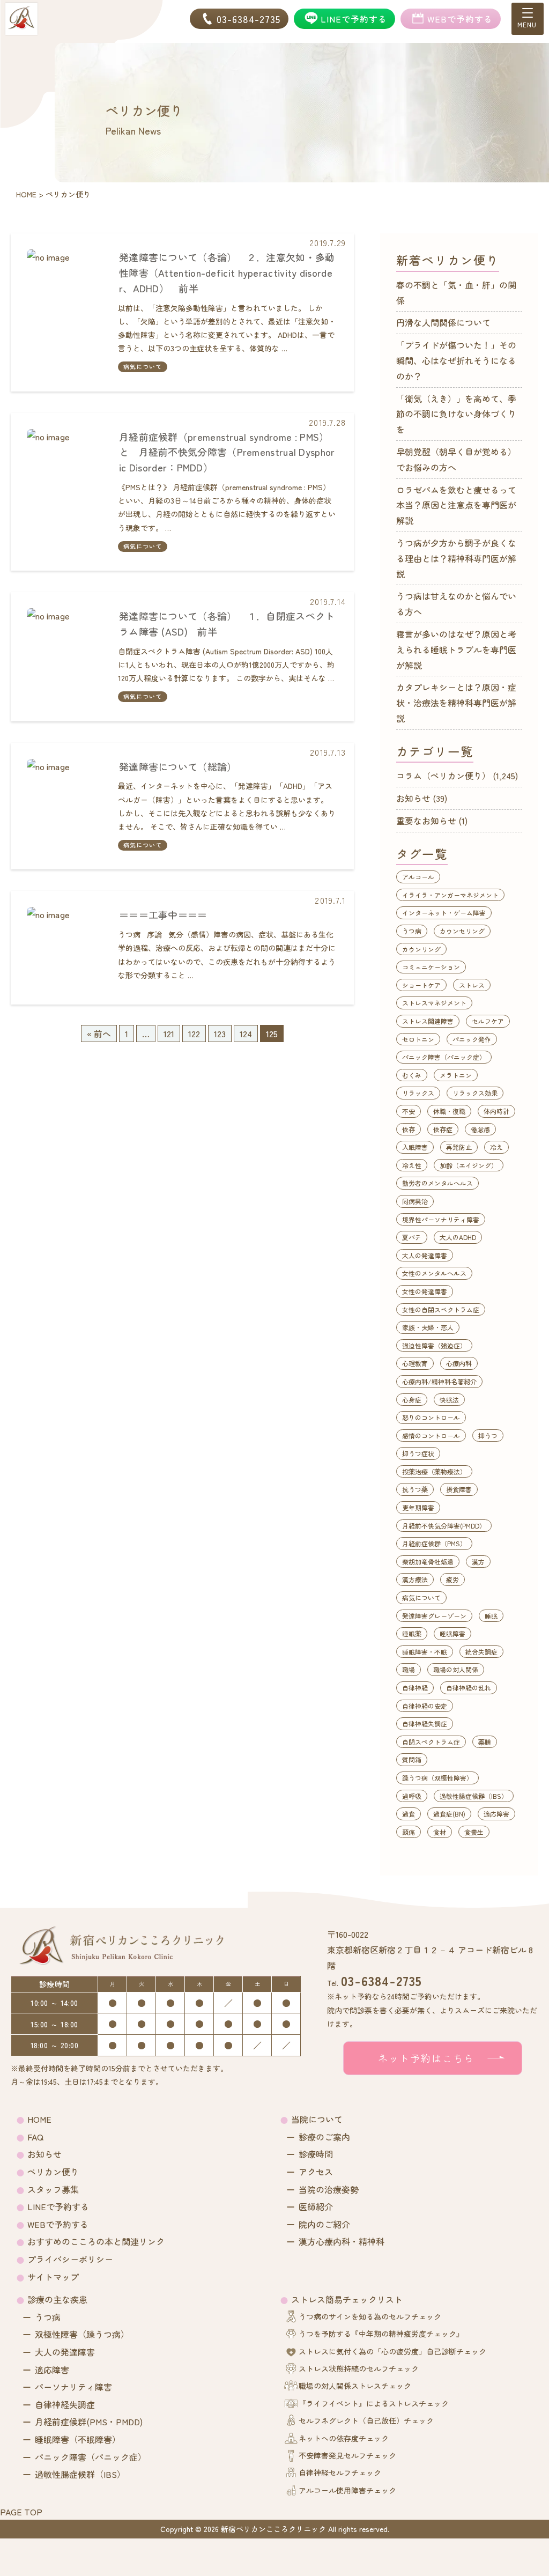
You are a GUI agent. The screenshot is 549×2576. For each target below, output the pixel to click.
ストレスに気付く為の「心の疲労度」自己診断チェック (392, 2351)
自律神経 (415, 1688)
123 (220, 1034)
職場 (409, 1669)
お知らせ (413, 798)
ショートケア (421, 985)
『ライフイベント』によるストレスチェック (374, 2403)
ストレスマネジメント (434, 1003)
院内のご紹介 (324, 2224)
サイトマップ (53, 2277)
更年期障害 (418, 1507)
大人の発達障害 (425, 1255)
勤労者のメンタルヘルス (437, 1183)
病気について (143, 366)
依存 (409, 1129)
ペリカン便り (53, 2172)
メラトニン (456, 1075)
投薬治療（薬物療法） (434, 1471)
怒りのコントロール (431, 1417)
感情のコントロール (431, 1435)
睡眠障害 (452, 1633)
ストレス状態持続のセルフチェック (359, 2368)
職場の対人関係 (456, 1669)
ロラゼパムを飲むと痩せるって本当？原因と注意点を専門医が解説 (456, 505)
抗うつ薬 (415, 1489)
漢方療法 (415, 1579)
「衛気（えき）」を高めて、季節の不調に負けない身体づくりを (456, 414)
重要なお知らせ (426, 821)
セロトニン (418, 1039)
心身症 (412, 1400)
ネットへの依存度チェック (344, 2438)
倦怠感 (480, 1129)
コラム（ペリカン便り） (443, 776)
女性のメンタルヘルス (434, 1273)
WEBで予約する (58, 2224)
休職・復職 (449, 1111)
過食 (409, 1814)
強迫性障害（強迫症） (434, 1345)
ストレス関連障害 (428, 1021)
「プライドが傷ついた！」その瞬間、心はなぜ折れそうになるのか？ (456, 360)
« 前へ (99, 1034)
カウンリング (421, 949)
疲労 (452, 1579)
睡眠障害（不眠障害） (78, 2439)
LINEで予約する (58, 2206)
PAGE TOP (21, 2512)
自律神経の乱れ (469, 1688)
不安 (409, 1111)
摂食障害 (459, 1489)
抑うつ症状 (418, 1453)
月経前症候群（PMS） (434, 1543)
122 (194, 1034)
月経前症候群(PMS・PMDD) (89, 2422)
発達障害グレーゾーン (434, 1616)
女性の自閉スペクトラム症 (441, 1309)
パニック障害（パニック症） (444, 1057)
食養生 (474, 1832)
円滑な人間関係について (443, 322)
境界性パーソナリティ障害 (441, 1219)
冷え (496, 1147)
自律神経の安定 (425, 1706)
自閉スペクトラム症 (431, 1742)
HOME (39, 2119)
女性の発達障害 (425, 1291)
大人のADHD (458, 1237)
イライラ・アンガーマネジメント (450, 895)
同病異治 (415, 1201)
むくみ (412, 1075)
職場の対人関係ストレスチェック (355, 2386)
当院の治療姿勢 (329, 2189)
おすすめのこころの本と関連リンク (96, 2241)
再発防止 (459, 1147)
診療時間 (316, 2154)
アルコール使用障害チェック (347, 2490)
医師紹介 (316, 2206)
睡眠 (491, 1616)
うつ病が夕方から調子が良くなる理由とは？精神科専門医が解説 (456, 558)
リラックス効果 (475, 1093)
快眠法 (449, 1400)
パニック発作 (472, 1039)
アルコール (418, 877)
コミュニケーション (431, 967)
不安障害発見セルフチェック (347, 2455)
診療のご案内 (324, 2137)
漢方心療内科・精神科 (342, 2241)
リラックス (418, 1093)
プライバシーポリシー (70, 2259)
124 (246, 1034)
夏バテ (412, 1237)
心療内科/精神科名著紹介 (439, 1381)
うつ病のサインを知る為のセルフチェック (370, 2316)
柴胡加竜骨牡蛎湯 (428, 1562)
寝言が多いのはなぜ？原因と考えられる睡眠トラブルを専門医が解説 (456, 649)
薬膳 (485, 1742)
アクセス (316, 2172)
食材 (440, 1832)
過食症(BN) (449, 1814)
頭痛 (409, 1832)
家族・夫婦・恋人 (428, 1327)
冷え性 (412, 1165)
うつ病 (412, 931)
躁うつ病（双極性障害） (437, 1778)
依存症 (443, 1129)
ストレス (472, 985)
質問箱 (412, 1759)
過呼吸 (412, 1796)
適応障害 (496, 1814)
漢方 (478, 1562)
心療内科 (459, 1363)
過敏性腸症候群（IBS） (474, 1796)
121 (169, 1034)
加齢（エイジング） (469, 1165)
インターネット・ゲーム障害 (444, 913)
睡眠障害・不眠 (425, 1652)
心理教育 (415, 1363)
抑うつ (488, 1435)
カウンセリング (462, 931)
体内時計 (496, 1111)
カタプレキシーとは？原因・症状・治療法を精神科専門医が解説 (456, 703)
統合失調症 (481, 1652)
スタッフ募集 (53, 2189)
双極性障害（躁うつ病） (82, 2334)
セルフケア (488, 1021)
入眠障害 (415, 1147)
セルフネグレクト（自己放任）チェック (366, 2420)
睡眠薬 (412, 1633)
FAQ (35, 2137)
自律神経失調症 (425, 1724)
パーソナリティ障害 (73, 2387)
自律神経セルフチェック (340, 2472)
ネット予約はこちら (426, 2058)
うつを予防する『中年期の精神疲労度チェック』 (381, 2334)
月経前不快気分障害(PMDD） (444, 1526)
